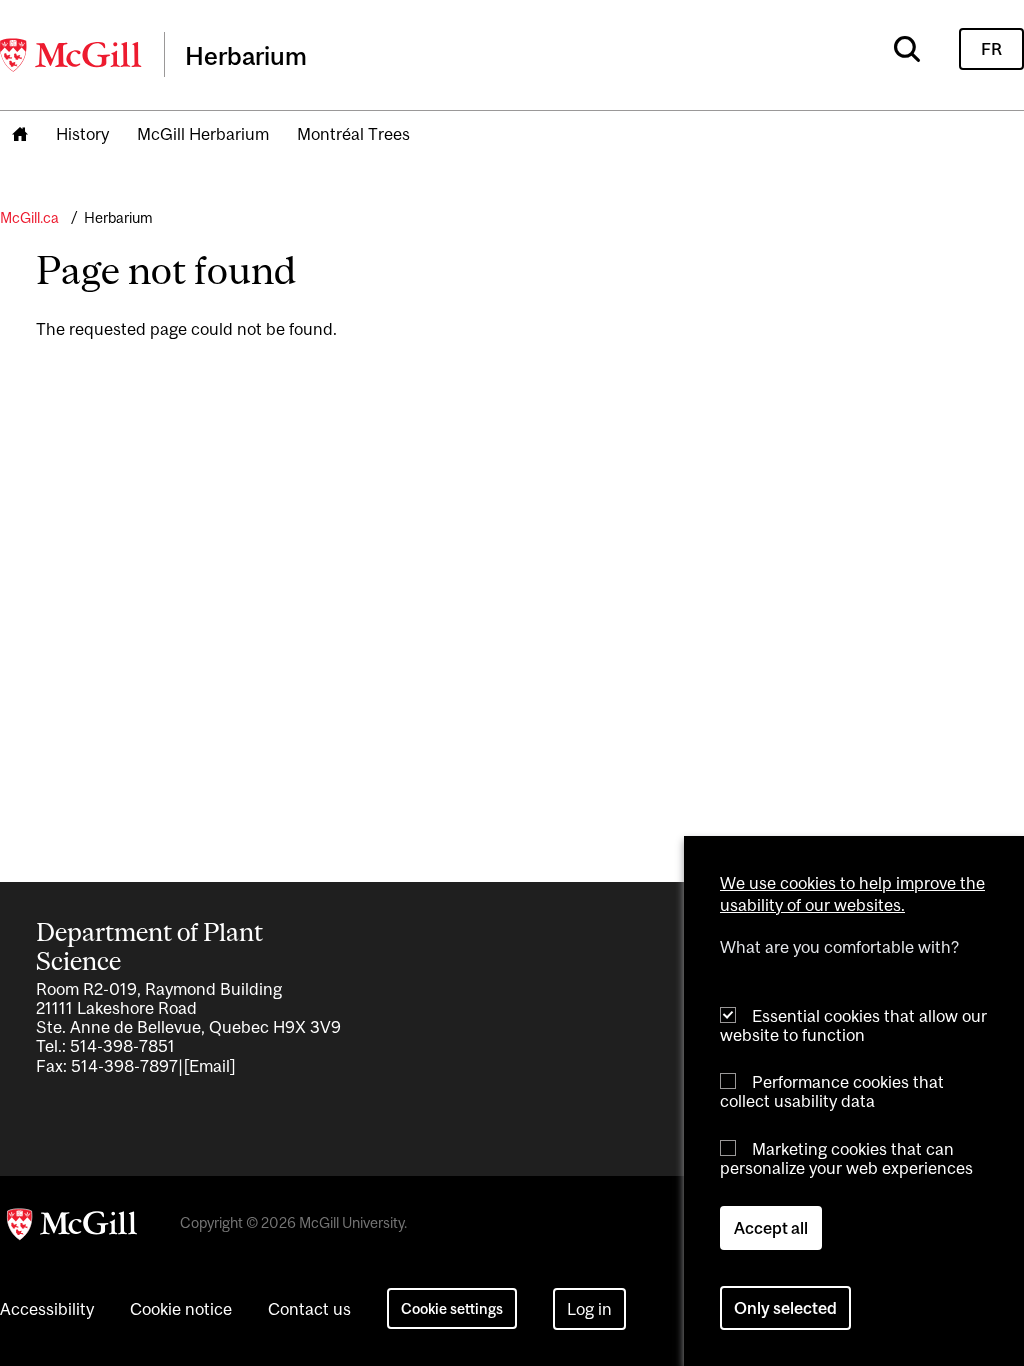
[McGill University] (72, 55)
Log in (589, 1309)
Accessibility (47, 1309)
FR (991, 49)
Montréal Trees (353, 134)
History (82, 134)
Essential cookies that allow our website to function (853, 1025)
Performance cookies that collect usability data (832, 1091)
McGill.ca (29, 217)
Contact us (309, 1309)
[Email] (209, 1066)
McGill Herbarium (203, 134)
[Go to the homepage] (20, 135)
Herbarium (118, 217)
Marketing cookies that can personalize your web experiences (846, 1158)
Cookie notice (181, 1309)
